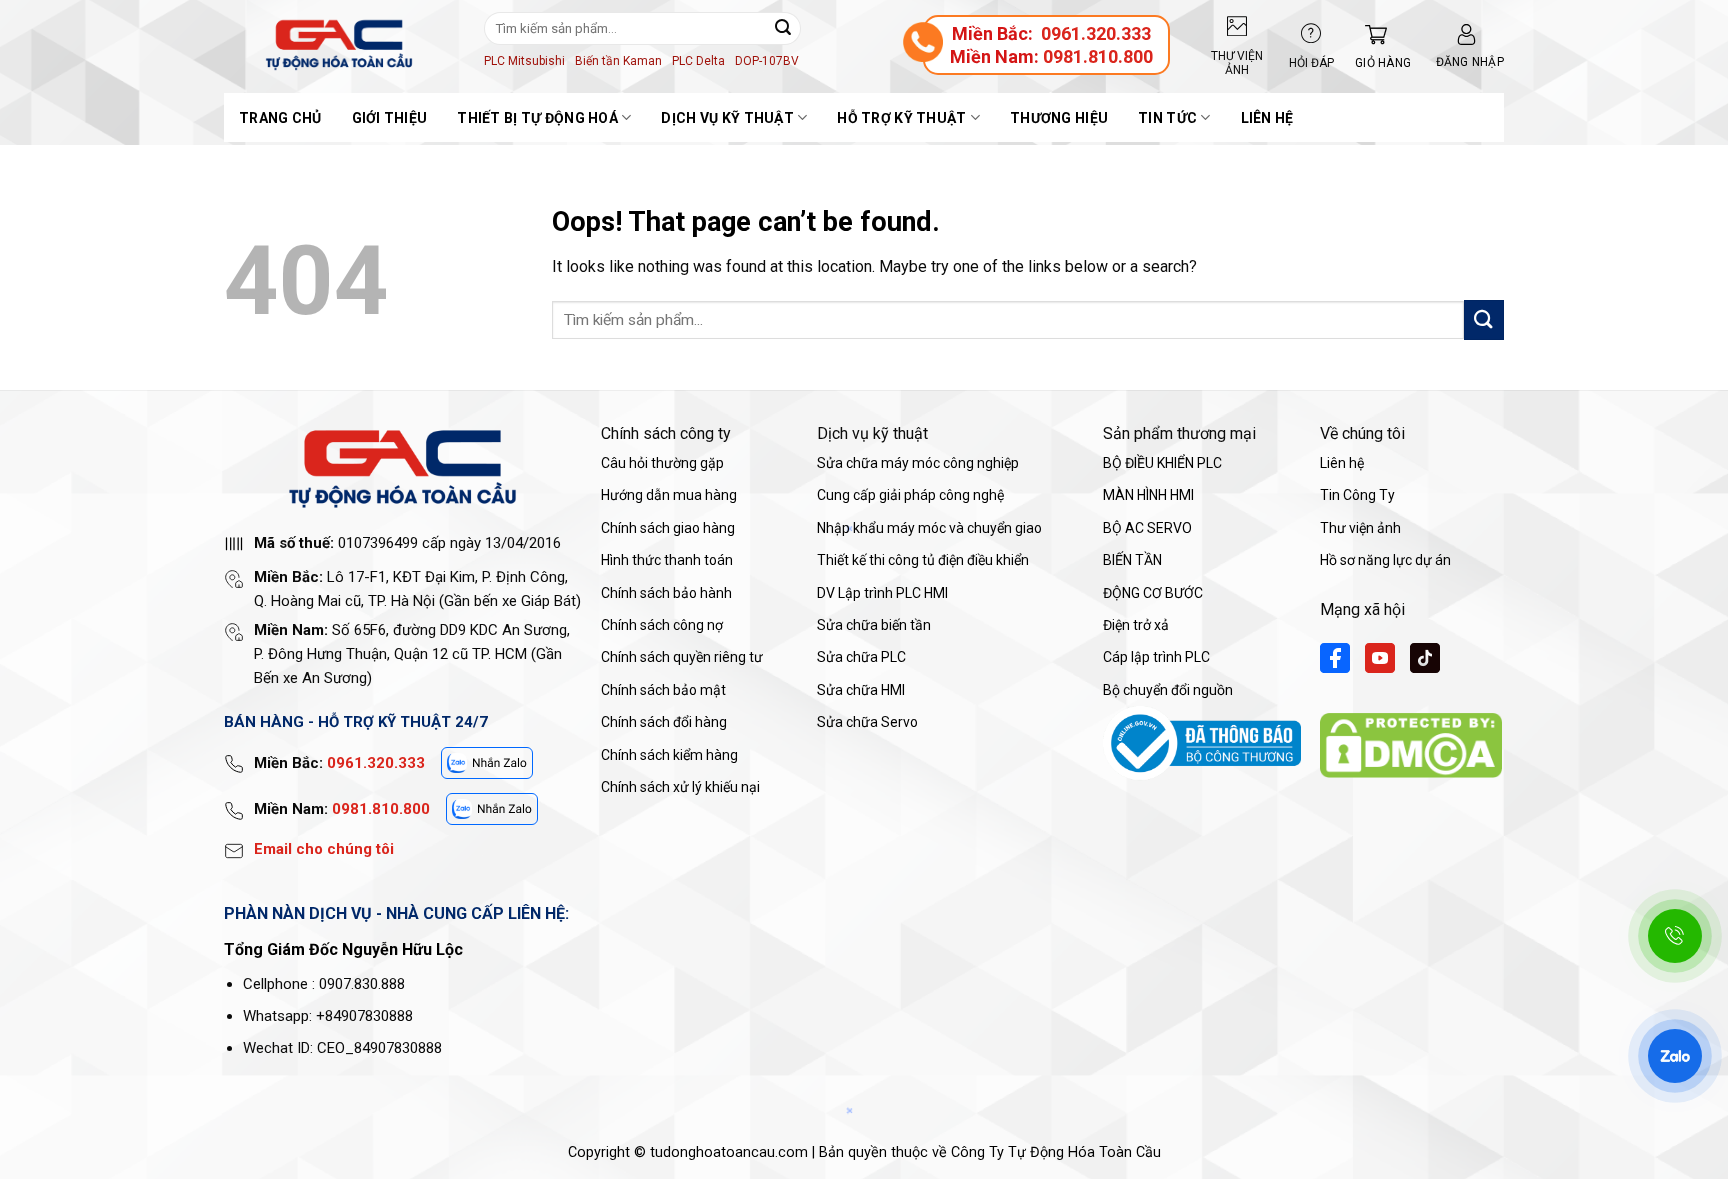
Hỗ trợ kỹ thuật (901, 118)
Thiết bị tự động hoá (537, 118)
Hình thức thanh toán (667, 560)
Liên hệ (1267, 118)
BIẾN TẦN (1132, 560)
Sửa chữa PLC (861, 657)
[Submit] (783, 28)
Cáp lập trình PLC (1156, 657)
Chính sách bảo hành (666, 593)
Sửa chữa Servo (867, 722)
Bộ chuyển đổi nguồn (1168, 690)
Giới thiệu (390, 118)
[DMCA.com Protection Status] (1411, 743)
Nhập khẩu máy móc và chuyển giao (929, 528)
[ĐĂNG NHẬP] (1466, 34)
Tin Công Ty (1357, 495)
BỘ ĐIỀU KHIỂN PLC (1162, 463)
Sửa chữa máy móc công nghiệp (918, 463)
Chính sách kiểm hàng (669, 755)
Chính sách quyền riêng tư (682, 657)
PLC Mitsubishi (524, 61)
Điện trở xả (1136, 625)
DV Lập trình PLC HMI (882, 593)
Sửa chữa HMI (861, 690)
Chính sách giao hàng (668, 528)
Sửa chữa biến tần (874, 625)
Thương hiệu (1059, 118)
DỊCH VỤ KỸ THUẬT (727, 118)
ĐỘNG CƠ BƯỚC (1153, 593)
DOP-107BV (767, 61)
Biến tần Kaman (618, 61)
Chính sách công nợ (662, 625)
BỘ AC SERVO (1147, 528)
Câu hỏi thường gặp (662, 463)
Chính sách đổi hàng (664, 722)
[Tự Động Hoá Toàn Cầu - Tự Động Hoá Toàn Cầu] (339, 45)
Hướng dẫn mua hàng (669, 495)
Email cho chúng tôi (324, 849)
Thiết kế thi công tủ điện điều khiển (923, 560)
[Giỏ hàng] (1371, 34)
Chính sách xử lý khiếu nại (680, 787)
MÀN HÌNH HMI (1148, 495)
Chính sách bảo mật (663, 690)
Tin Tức (1167, 118)
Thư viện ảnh (1360, 528)
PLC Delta (698, 61)
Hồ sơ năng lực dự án (1385, 560)
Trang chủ (280, 118)
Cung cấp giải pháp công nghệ (910, 495)
